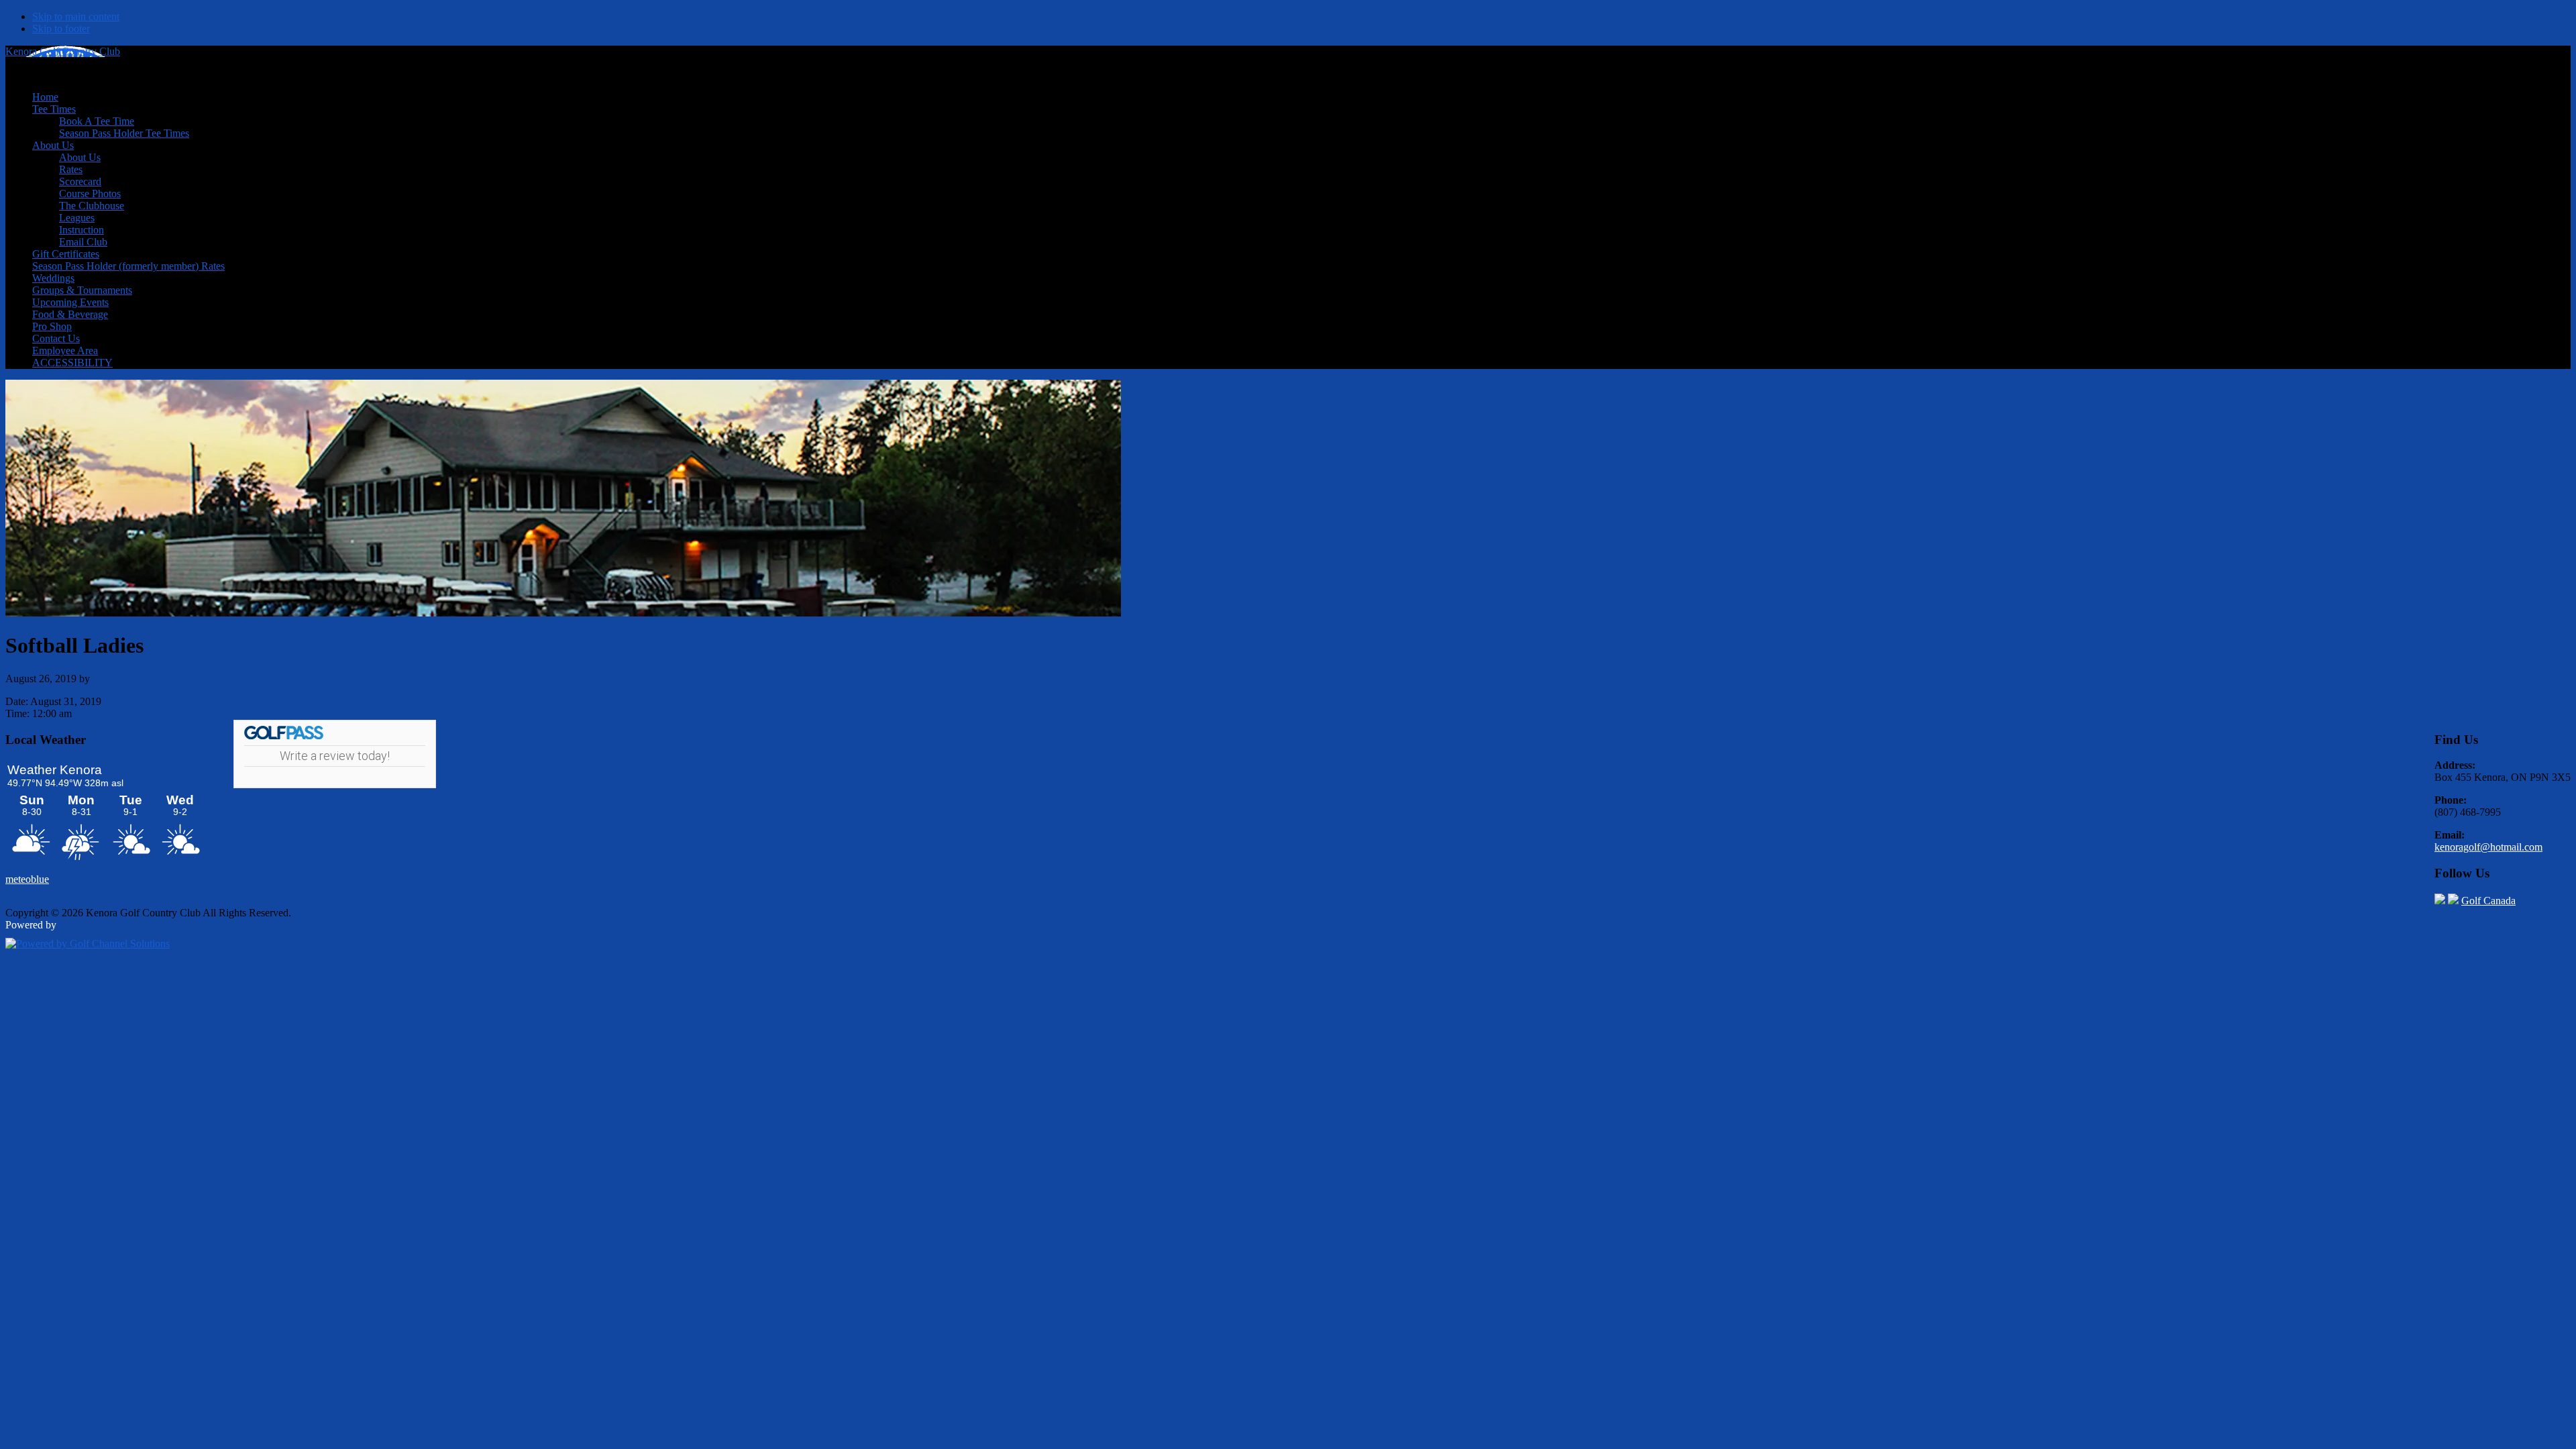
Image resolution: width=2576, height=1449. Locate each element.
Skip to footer (61, 29)
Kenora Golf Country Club (63, 51)
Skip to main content (76, 16)
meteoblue (27, 879)
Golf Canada (2488, 901)
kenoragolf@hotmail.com (2488, 847)
